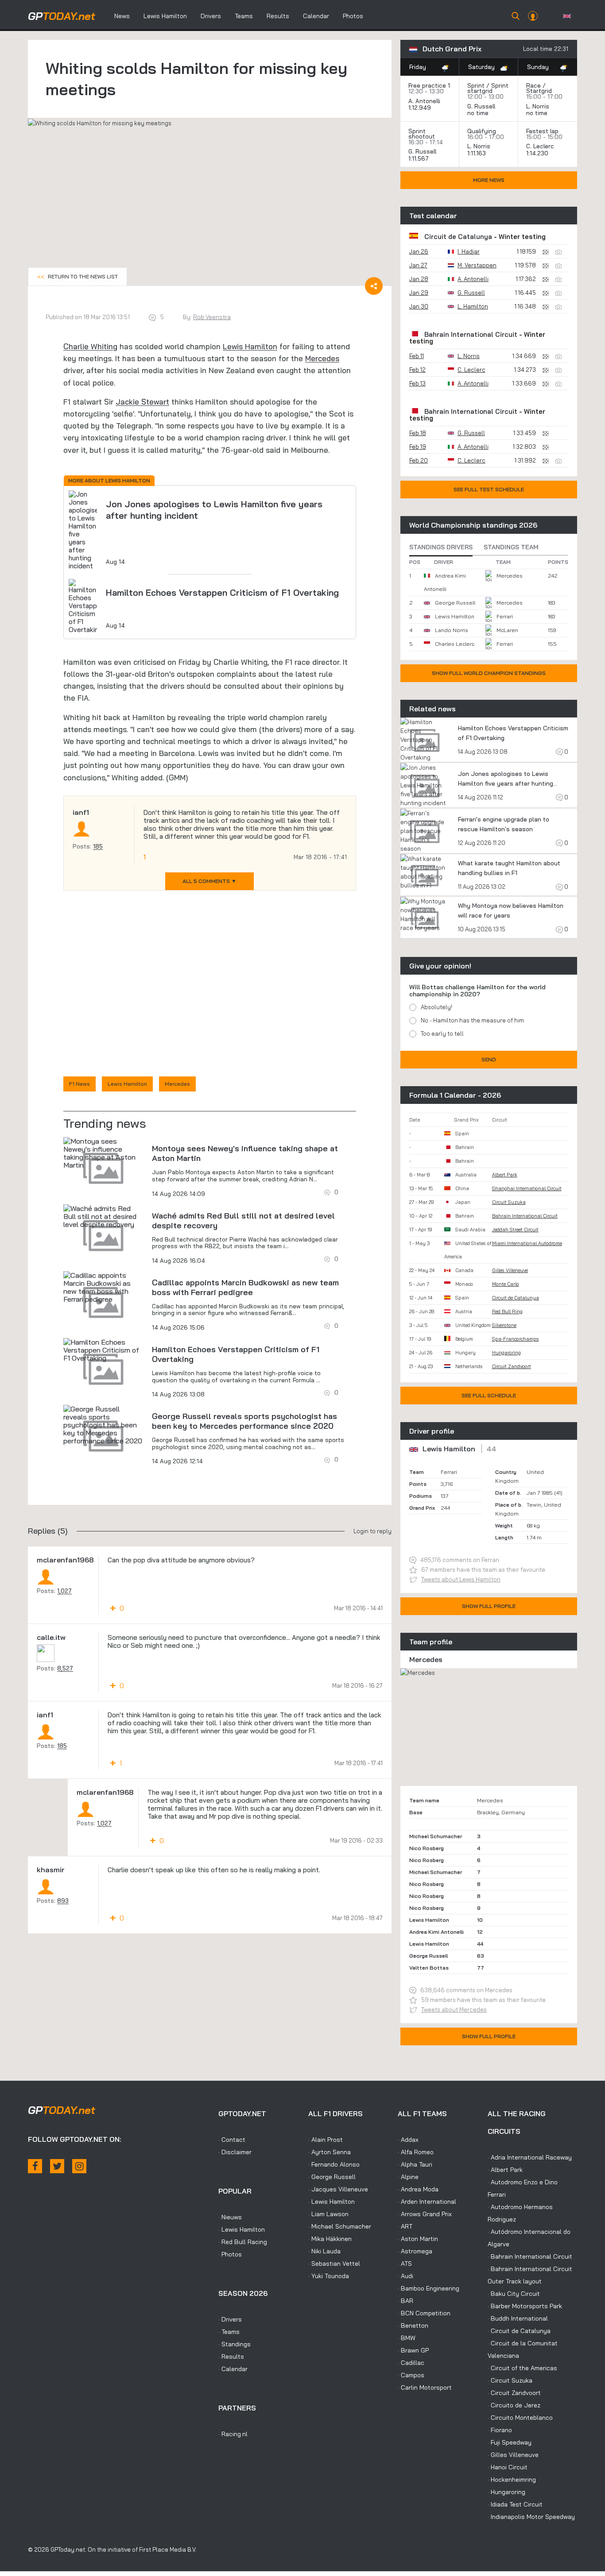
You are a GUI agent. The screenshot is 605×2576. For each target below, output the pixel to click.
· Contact (232, 2140)
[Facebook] (35, 2166)
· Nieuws (230, 2217)
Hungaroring (506, 1353)
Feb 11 (417, 356)
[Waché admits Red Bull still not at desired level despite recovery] (103, 1216)
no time (479, 113)
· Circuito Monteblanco (520, 2418)
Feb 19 (418, 447)
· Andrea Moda (418, 2189)
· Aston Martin (418, 2239)
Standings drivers (441, 547)
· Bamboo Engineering (429, 2288)
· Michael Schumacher (340, 2226)
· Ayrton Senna (330, 2152)
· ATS (405, 2264)
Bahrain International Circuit (471, 334)
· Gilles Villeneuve (513, 2455)
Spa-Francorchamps (516, 1339)
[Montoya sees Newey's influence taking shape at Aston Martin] (103, 1153)
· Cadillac (411, 2363)
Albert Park (505, 1175)
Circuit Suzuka (509, 1202)
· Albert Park (505, 2170)
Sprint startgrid (488, 88)
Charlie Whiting (90, 346)
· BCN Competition (424, 2313)
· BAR (405, 2301)
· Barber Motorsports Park (525, 2306)
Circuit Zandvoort (512, 1366)
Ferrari (505, 616)
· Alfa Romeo (416, 2152)
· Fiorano (500, 2430)
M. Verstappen (477, 265)
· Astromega (415, 2251)
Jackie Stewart (142, 402)
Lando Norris (452, 630)
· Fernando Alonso (334, 2164)
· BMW (407, 2338)
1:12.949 (421, 108)
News (122, 16)
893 (63, 1901)
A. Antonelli (424, 101)
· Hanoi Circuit (508, 2467)
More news (489, 180)
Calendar (316, 16)
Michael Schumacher (436, 1836)
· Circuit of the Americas (522, 2368)
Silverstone (504, 1325)
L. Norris (538, 106)
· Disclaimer (235, 2152)
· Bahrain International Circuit (530, 2256)
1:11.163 (477, 153)
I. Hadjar (469, 251)
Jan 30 (419, 306)
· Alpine (408, 2177)
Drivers (211, 16)
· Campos (411, 2375)
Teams (244, 16)
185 (98, 846)
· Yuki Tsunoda (329, 2276)
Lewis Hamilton (165, 16)
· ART (405, 2226)
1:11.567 (419, 158)
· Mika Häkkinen (330, 2239)
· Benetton (413, 2325)
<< (78, 276)
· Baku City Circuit (514, 2294)
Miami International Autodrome (527, 1243)
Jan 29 (419, 293)
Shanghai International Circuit (527, 1188)
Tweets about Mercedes (454, 2009)
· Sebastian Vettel (334, 2264)
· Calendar (233, 2369)
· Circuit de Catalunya (519, 2331)
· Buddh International (518, 2318)
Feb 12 (417, 370)
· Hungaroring (506, 2492)
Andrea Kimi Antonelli (436, 1932)
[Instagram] (79, 2166)
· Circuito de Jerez (514, 2405)
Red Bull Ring (507, 1311)
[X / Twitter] (57, 2166)
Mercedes (322, 358)
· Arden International (427, 2202)
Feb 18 (418, 433)
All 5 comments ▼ (209, 881)
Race (533, 85)
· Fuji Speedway (510, 2442)
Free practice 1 (429, 85)
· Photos (230, 2254)
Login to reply (372, 1531)
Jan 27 (418, 265)
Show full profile (489, 1606)
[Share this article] (374, 286)
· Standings (235, 2344)
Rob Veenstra (212, 317)
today (62, 16)
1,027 (64, 1591)
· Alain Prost (326, 2140)
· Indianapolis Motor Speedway (531, 2517)
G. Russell (481, 106)
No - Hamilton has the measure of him (472, 1020)
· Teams (229, 2332)
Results (278, 16)
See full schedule (489, 1395)
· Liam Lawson (328, 2214)
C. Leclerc (540, 146)
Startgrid (539, 91)
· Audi (405, 2276)
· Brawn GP (413, 2350)
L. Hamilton (473, 306)
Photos (353, 16)
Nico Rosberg (427, 1848)
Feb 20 (419, 460)
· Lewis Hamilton (242, 2229)
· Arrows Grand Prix (425, 2214)
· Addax (408, 2140)
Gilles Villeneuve (510, 1270)
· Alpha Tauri (415, 2164)
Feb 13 (417, 383)
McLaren (507, 630)
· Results (231, 2356)
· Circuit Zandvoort (514, 2393)
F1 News (80, 1084)
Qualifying (482, 131)
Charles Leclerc (455, 644)
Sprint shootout (422, 134)
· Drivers (230, 2319)
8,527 (65, 1668)
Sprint (476, 85)
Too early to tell (442, 1033)
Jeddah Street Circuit (515, 1230)
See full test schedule (489, 489)
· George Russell (332, 2177)
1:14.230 (538, 153)
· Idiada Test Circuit (515, 2504)
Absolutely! (436, 1007)
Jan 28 (419, 279)
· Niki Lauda (324, 2251)
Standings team (511, 547)
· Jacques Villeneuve (338, 2189)
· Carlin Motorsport (425, 2387)
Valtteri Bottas (429, 1968)
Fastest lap (542, 131)
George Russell (455, 603)
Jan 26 (419, 251)
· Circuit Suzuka (510, 2380)
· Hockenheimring (512, 2480)
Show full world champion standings (489, 673)
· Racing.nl (233, 2434)
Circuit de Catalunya (458, 237)
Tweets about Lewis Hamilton (461, 1579)
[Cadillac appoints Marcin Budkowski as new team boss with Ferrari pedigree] (103, 1287)
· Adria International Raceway (530, 2157)
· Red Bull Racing (243, 2242)
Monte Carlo (506, 1284)
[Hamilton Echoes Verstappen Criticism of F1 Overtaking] (103, 1350)
